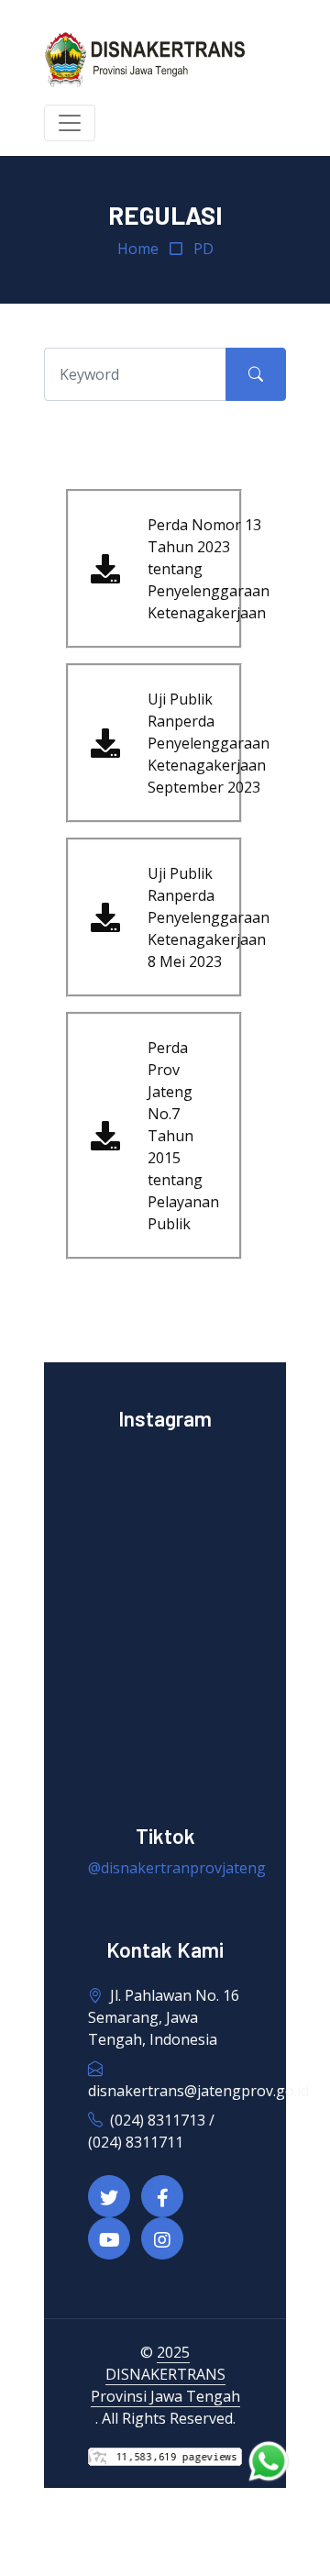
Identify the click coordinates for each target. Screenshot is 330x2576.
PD (203, 249)
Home (138, 249)
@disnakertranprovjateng (177, 1868)
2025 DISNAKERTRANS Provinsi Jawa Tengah (165, 2374)
